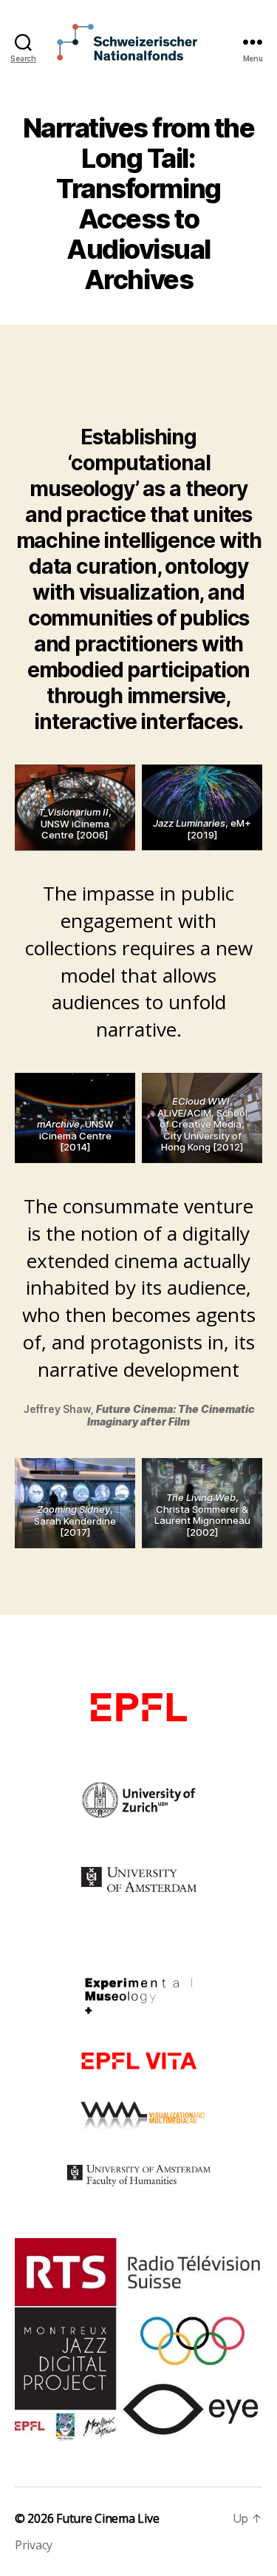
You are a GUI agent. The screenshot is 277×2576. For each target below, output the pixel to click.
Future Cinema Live (107, 2518)
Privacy (34, 2545)
